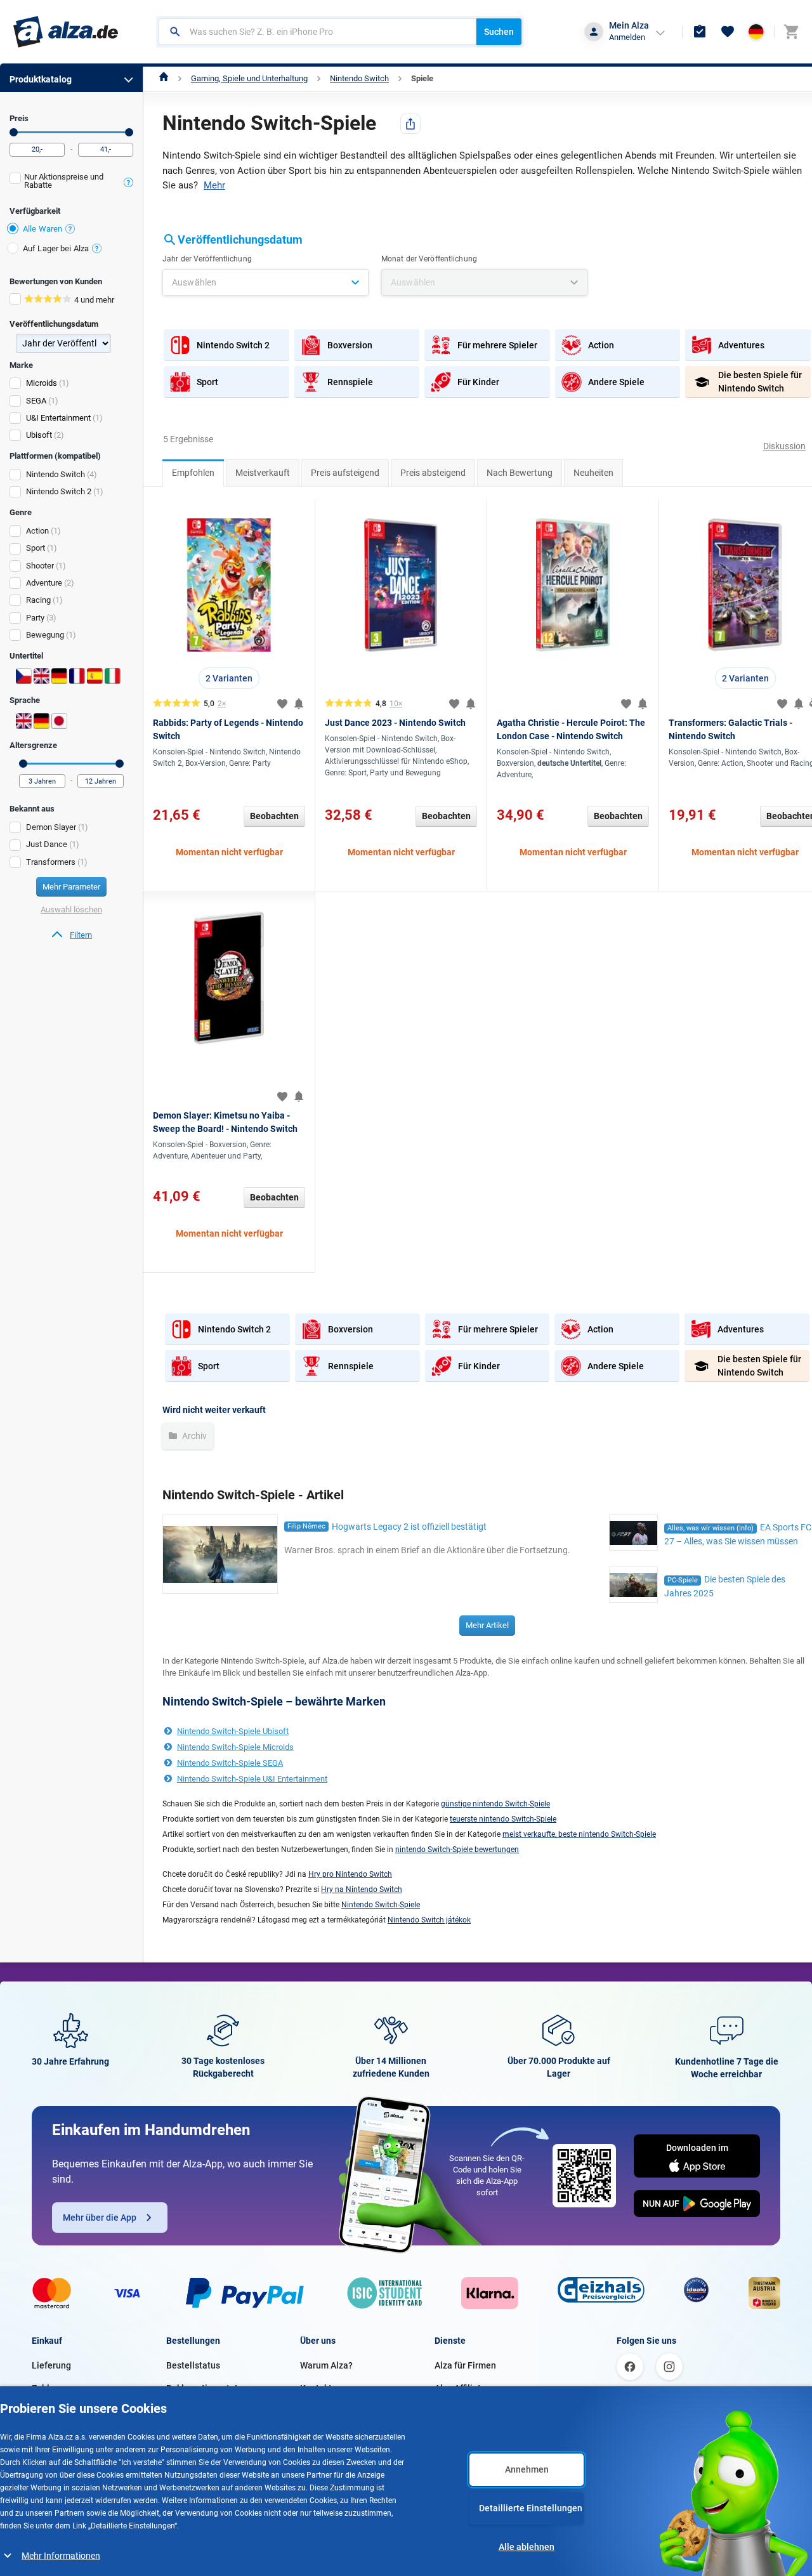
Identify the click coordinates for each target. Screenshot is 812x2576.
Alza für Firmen (465, 2365)
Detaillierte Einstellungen (531, 2508)
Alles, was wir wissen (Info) (710, 1528)
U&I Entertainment (58, 418)
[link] (71, 935)
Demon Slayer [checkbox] (51, 827)
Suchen (499, 32)
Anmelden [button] (627, 37)
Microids (42, 383)
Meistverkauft (263, 473)
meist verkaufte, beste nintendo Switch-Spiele (579, 1834)
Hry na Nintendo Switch (362, 1889)
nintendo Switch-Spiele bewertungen (457, 1850)
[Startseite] (164, 78)
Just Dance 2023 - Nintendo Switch (395, 723)
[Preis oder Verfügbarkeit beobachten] (299, 704)
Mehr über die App (100, 2218)
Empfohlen (193, 473)
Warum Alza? (326, 2365)
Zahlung (48, 2388)
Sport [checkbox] (36, 548)
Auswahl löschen (71, 910)
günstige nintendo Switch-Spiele (495, 1804)
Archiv (193, 1436)
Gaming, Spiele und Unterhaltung (249, 78)
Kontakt (316, 2388)
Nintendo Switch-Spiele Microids (235, 1747)
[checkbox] (71, 182)
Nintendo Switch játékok (429, 1920)
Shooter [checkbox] (40, 566)
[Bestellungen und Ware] (700, 32)
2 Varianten (229, 678)
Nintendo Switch (359, 78)
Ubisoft (39, 435)
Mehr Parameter (71, 887)
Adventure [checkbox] (44, 583)
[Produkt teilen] (410, 124)
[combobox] (318, 32)
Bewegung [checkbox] (45, 635)
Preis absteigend (433, 473)
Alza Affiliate (460, 2388)
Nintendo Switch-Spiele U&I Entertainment (252, 1779)
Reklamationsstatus (207, 2388)
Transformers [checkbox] (51, 862)
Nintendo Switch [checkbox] (56, 474)
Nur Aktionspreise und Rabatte (64, 181)
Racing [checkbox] (38, 600)
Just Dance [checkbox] (47, 844)
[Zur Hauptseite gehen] (66, 32)
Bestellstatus (193, 2365)
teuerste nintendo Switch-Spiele (503, 1819)
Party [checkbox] (35, 618)
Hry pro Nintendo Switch (350, 1874)
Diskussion (784, 446)
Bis (129, 132)
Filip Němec (306, 1526)
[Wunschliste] (728, 32)
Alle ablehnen (527, 2547)
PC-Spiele (683, 1580)
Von (14, 132)
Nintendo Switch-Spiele (381, 1905)
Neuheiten (593, 473)
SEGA (36, 401)
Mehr (214, 185)
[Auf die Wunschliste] (282, 704)
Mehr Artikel (487, 1625)
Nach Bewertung (520, 473)
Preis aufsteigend (345, 473)
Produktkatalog (41, 79)
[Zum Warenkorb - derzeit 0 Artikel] (791, 32)
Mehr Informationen (61, 2556)
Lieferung (51, 2365)
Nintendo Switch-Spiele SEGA (230, 1763)
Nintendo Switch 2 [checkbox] (59, 491)
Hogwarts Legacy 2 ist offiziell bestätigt (409, 1527)
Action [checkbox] (37, 531)
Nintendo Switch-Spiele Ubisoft (233, 1731)
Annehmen (527, 2469)
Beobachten (274, 816)
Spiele (422, 78)
